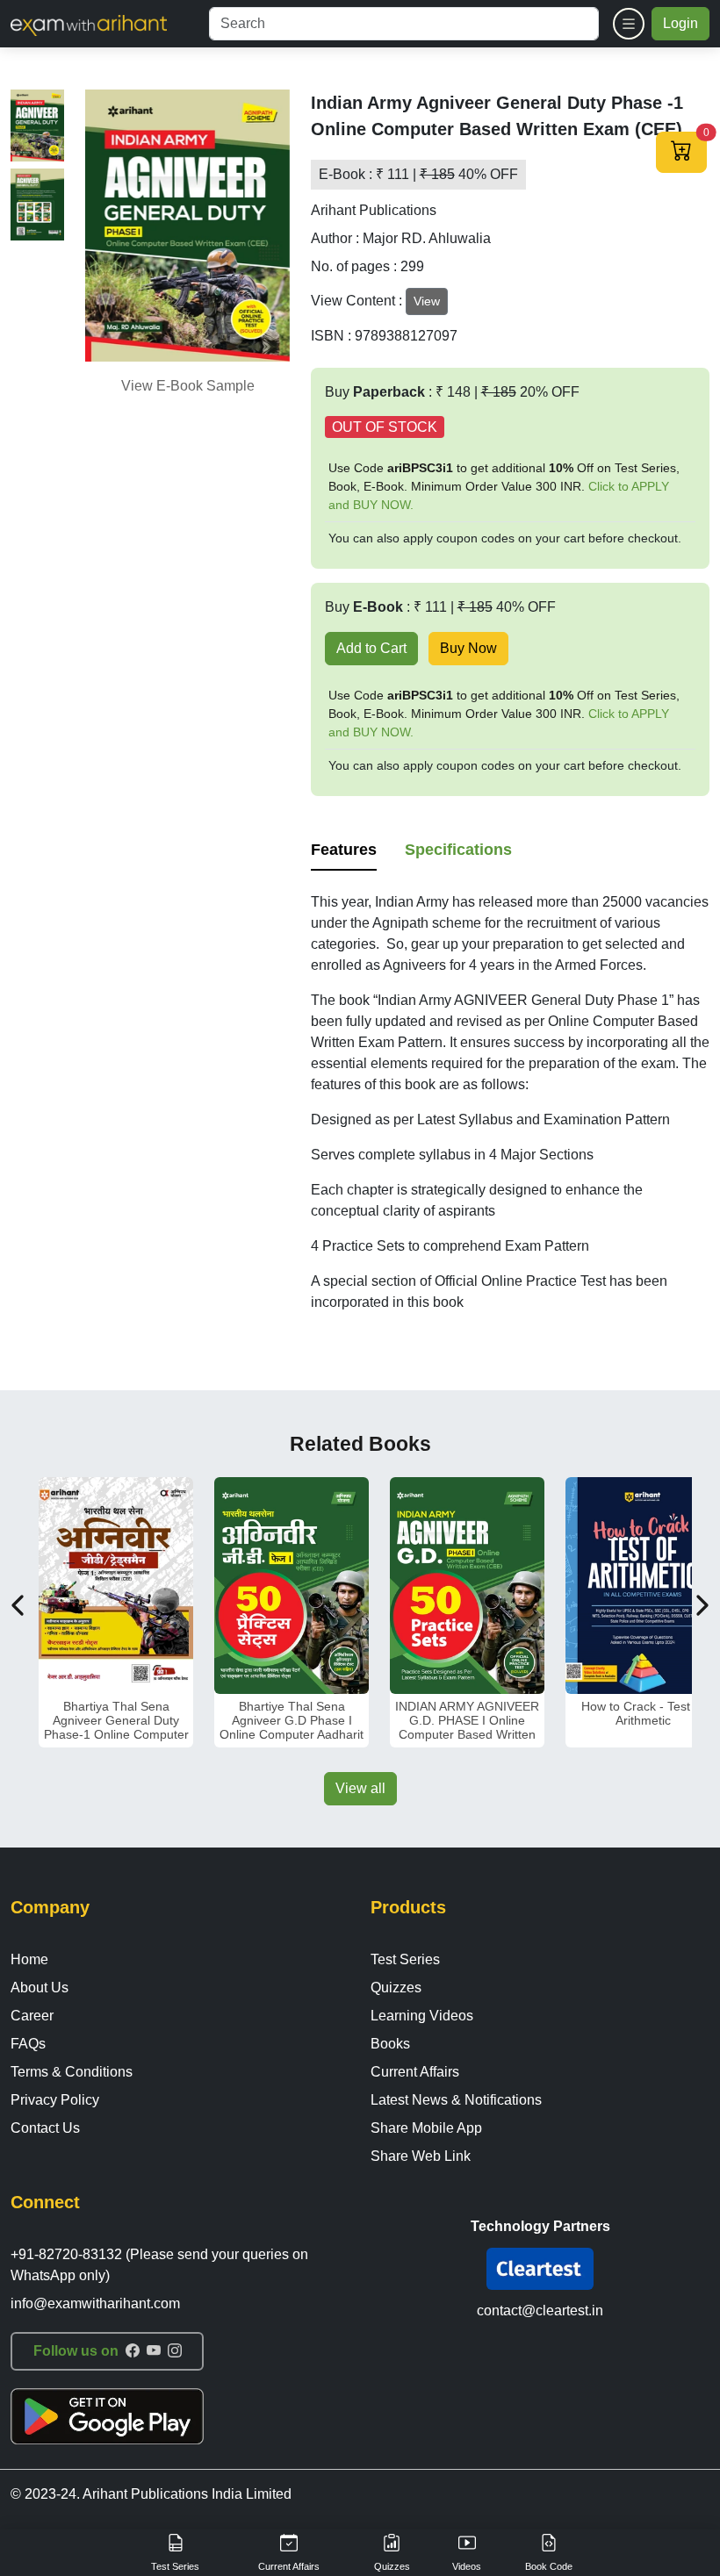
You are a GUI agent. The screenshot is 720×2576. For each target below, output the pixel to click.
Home (29, 1959)
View (427, 301)
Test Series (405, 1959)
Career (32, 2016)
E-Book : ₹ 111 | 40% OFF (418, 174)
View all (360, 1788)
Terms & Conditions (72, 2072)
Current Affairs (415, 2072)
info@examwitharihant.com (95, 2303)
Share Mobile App (426, 2128)
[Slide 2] (37, 205)
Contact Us (45, 2128)
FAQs (28, 2044)
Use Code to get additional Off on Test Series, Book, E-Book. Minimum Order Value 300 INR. (504, 486)
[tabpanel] (510, 1102)
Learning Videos (422, 2016)
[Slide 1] (37, 126)
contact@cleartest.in (540, 2311)
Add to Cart (371, 648)
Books (390, 2044)
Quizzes (396, 1988)
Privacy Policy (55, 2100)
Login (680, 23)
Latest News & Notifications (456, 2100)
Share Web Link (421, 2156)
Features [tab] (344, 850)
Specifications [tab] (458, 850)
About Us (40, 1988)
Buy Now (468, 648)
